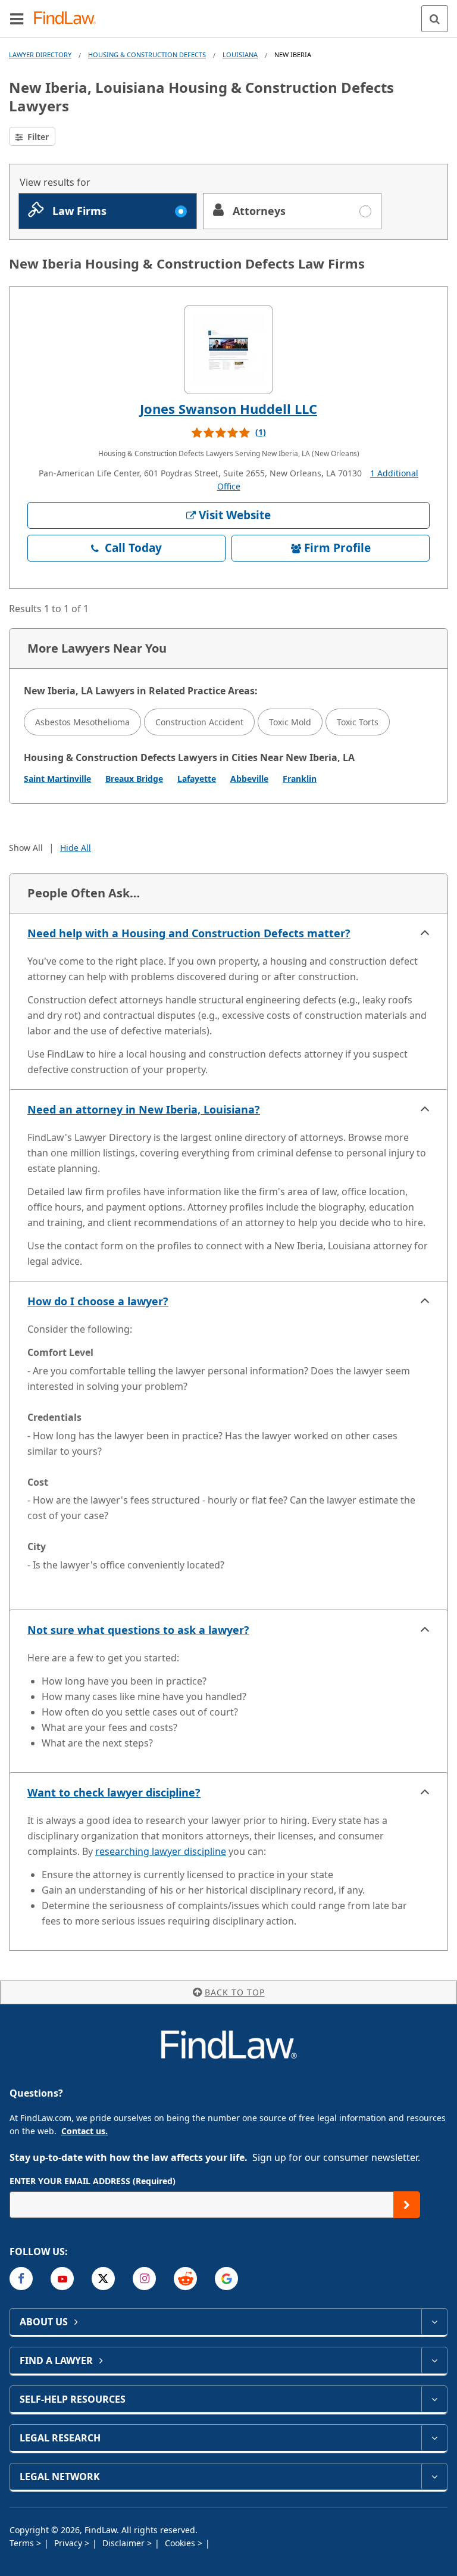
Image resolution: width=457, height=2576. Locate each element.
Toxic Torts (358, 722)
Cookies (181, 2543)
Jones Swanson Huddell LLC (228, 408)
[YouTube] (62, 2279)
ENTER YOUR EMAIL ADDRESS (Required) (93, 2181)
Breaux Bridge (134, 779)
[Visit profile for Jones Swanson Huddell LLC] (228, 350)
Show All (26, 848)
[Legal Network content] (434, 2477)
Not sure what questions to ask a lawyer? (138, 1630)
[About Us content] (434, 2322)
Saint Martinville (57, 779)
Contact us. (84, 2131)
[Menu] (17, 18)
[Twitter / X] (103, 2279)
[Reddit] (185, 2279)
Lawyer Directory (40, 54)
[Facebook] (21, 2279)
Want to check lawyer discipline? (114, 1792)
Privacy (69, 2543)
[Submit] (407, 2205)
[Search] (435, 19)
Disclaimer (125, 2543)
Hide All (76, 848)
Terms (23, 2543)
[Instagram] (144, 2279)
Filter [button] (37, 137)
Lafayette (197, 779)
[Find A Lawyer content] (434, 2360)
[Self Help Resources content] (434, 2399)
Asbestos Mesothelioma (82, 722)
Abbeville (249, 779)
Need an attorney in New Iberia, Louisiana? (144, 1109)
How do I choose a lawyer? (98, 1301)
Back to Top (235, 1992)
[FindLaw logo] (69, 19)
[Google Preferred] (226, 2279)
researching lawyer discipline (161, 1851)
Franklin (300, 779)
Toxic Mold (290, 722)
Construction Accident (199, 722)
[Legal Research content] (434, 2438)
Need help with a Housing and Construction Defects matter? (189, 933)
